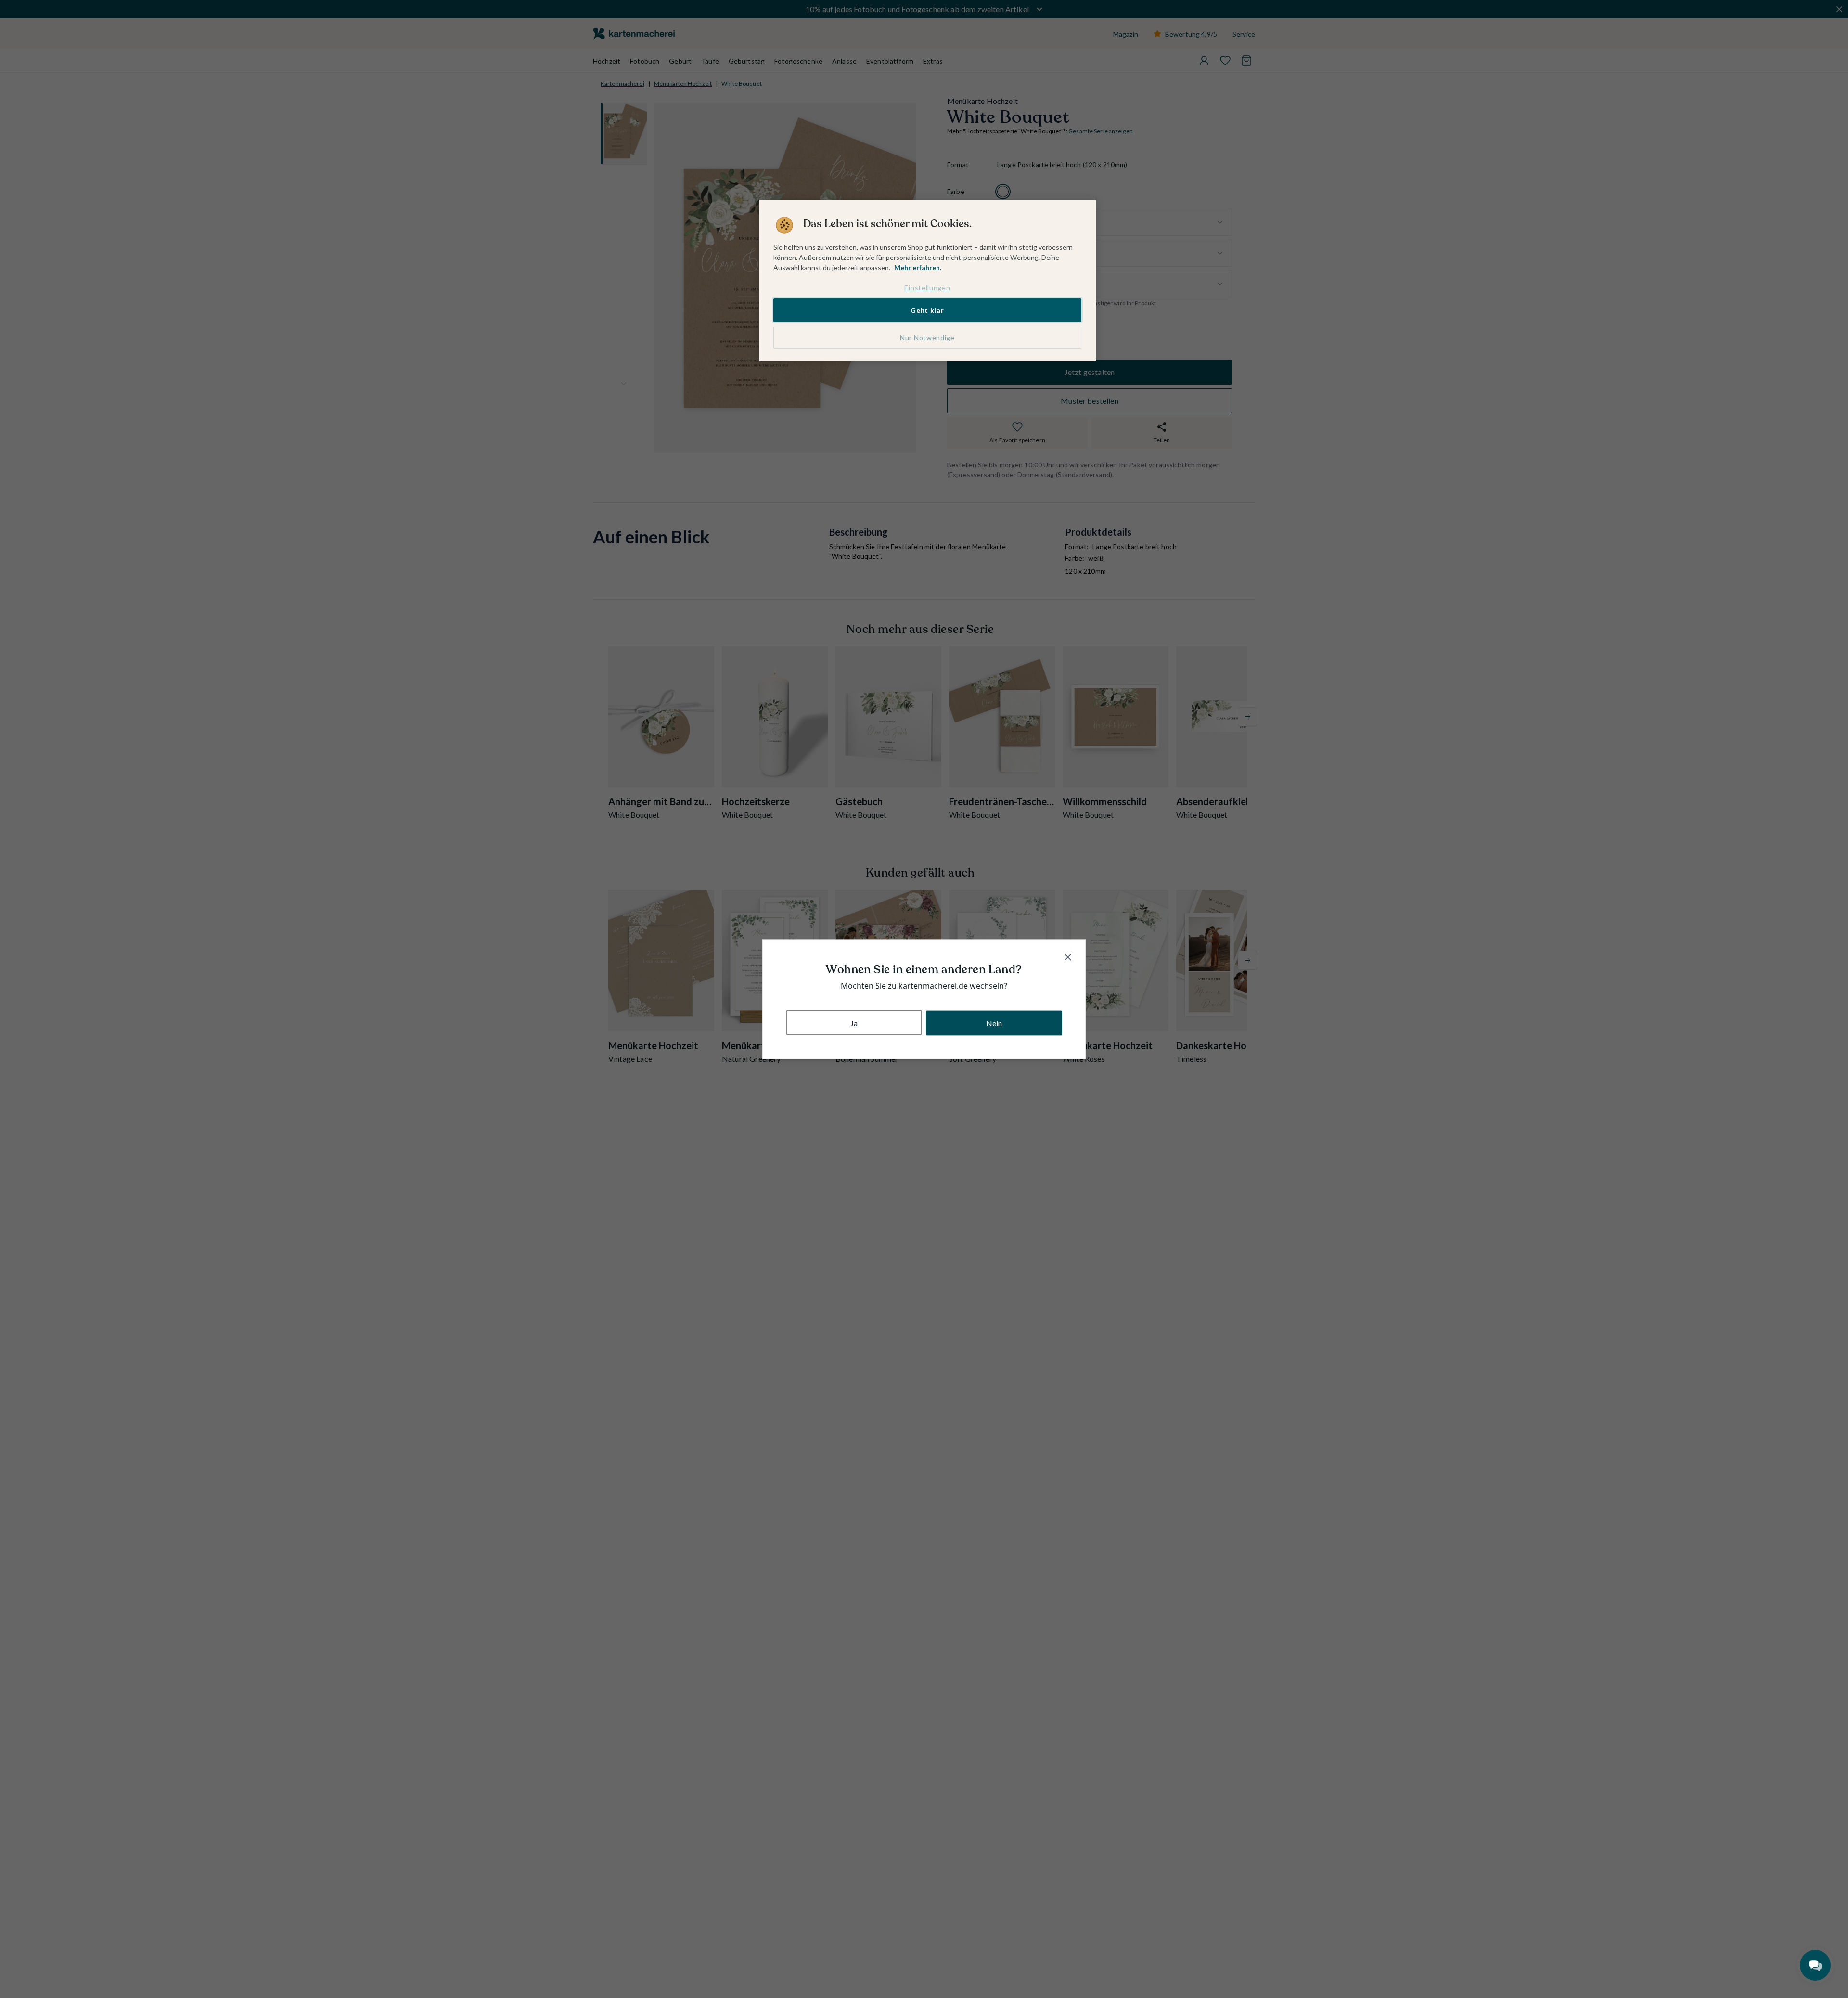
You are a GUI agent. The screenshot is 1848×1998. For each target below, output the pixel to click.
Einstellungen (927, 288)
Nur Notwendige (927, 338)
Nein (994, 1023)
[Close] (1068, 957)
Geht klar (927, 310)
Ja (854, 1023)
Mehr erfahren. (918, 267)
